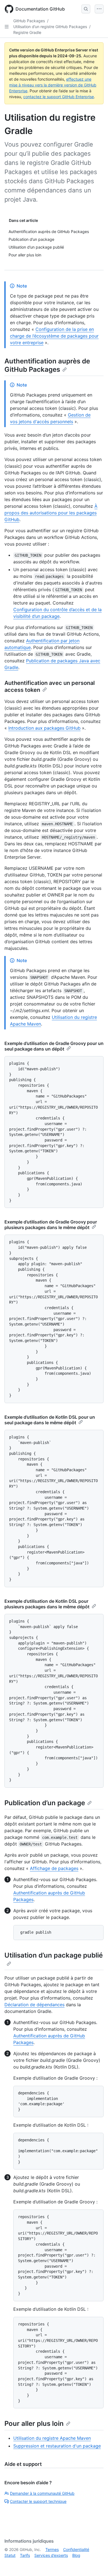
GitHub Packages (29, 21)
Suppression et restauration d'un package (57, 2446)
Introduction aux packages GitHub (44, 728)
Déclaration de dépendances (34, 2005)
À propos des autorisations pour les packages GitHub (51, 513)
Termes (52, 2549)
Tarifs (25, 2555)
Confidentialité (76, 2549)
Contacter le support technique (38, 2501)
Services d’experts (51, 2555)
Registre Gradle (27, 32)
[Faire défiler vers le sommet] (96, 2564)
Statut (10, 2555)
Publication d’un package (45, 1803)
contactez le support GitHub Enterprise (59, 97)
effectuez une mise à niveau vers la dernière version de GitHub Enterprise (53, 85)
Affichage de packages (54, 1868)
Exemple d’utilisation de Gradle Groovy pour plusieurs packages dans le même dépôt (51, 1225)
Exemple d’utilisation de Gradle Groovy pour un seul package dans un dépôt (54, 1046)
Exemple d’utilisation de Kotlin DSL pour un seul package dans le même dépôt (50, 1420)
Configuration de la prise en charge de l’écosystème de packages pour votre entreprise (54, 336)
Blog (76, 2555)
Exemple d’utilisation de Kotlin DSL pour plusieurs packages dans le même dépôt (47, 1604)
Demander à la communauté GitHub (42, 2493)
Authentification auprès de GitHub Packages (47, 365)
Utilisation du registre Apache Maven (52, 2438)
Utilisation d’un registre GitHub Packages (50, 27)
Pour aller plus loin (34, 2423)
